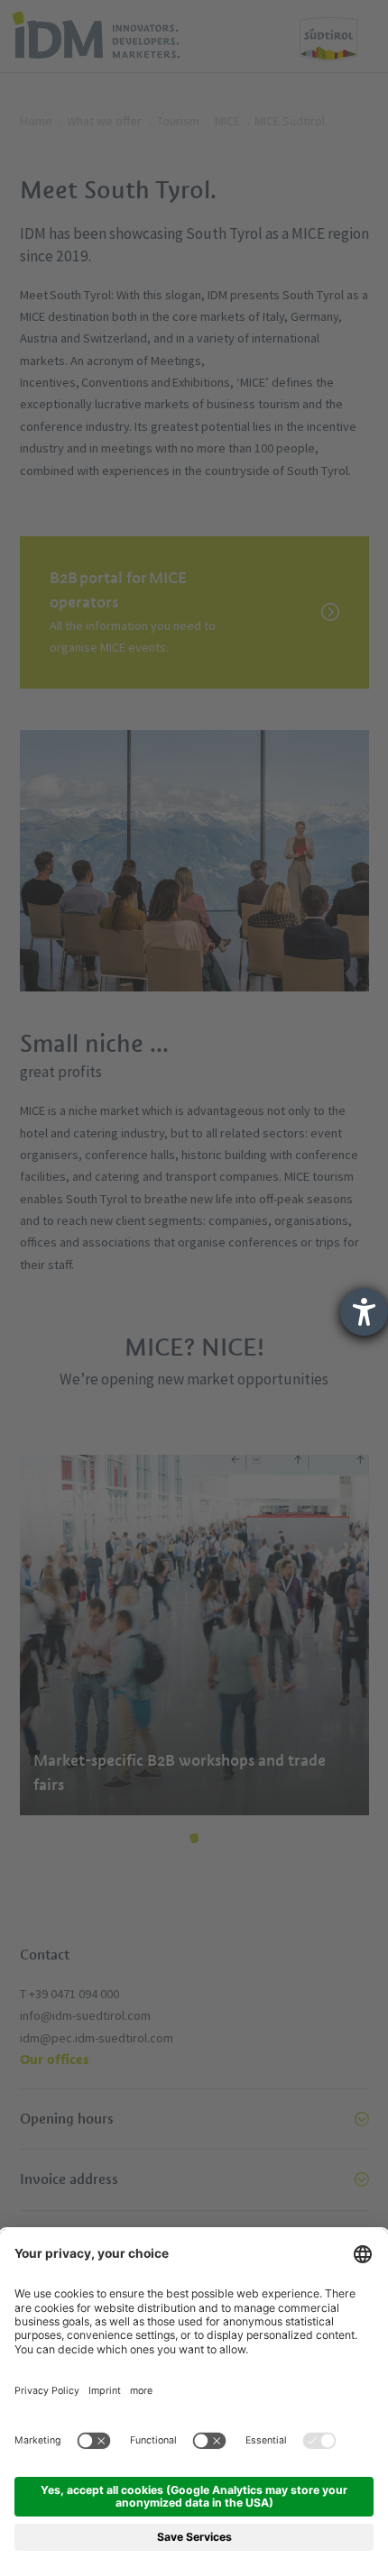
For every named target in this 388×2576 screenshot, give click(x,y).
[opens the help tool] (364, 1312)
